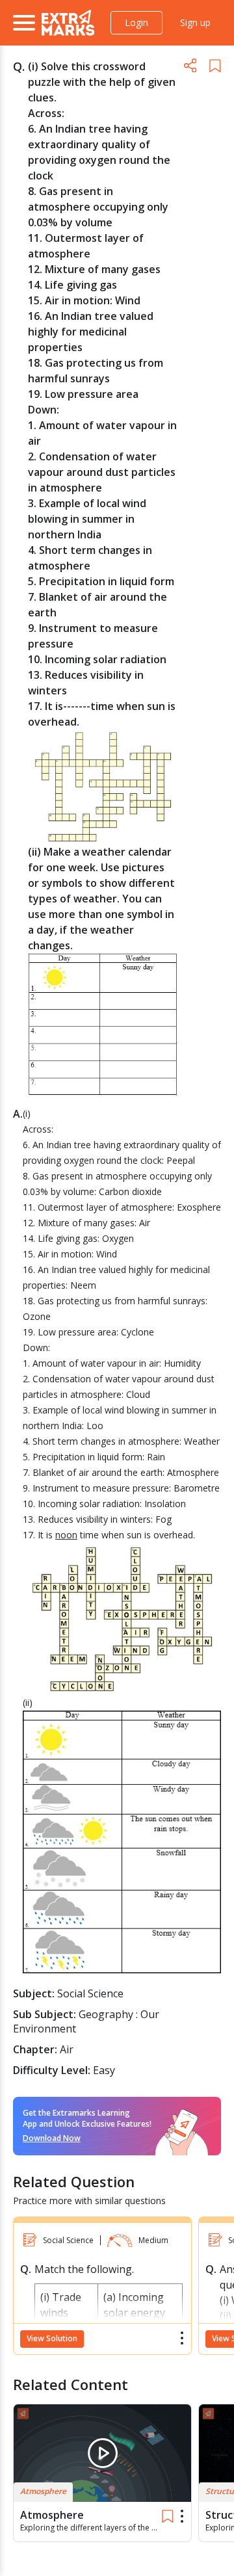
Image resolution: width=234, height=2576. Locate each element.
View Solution (52, 2338)
